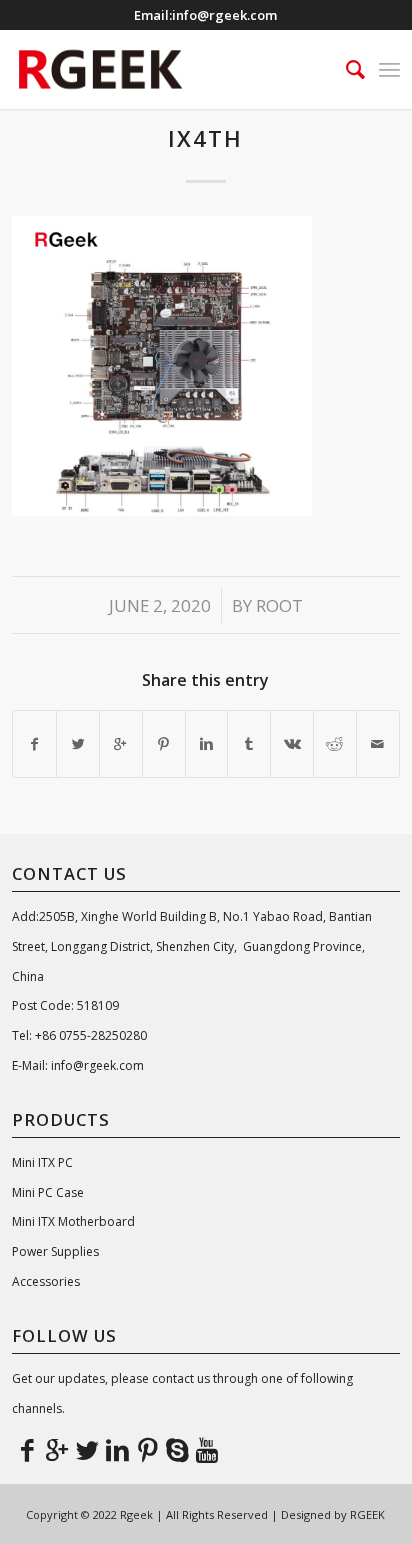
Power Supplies (55, 1251)
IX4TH (205, 138)
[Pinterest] (147, 1449)
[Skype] (177, 1449)
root (279, 605)
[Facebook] (27, 1449)
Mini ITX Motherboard (73, 1221)
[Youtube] (207, 1449)
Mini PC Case (48, 1192)
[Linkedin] (117, 1449)
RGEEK (367, 1514)
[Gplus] (57, 1449)
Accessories (46, 1281)
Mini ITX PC (42, 1162)
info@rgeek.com (224, 15)
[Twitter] (87, 1449)
